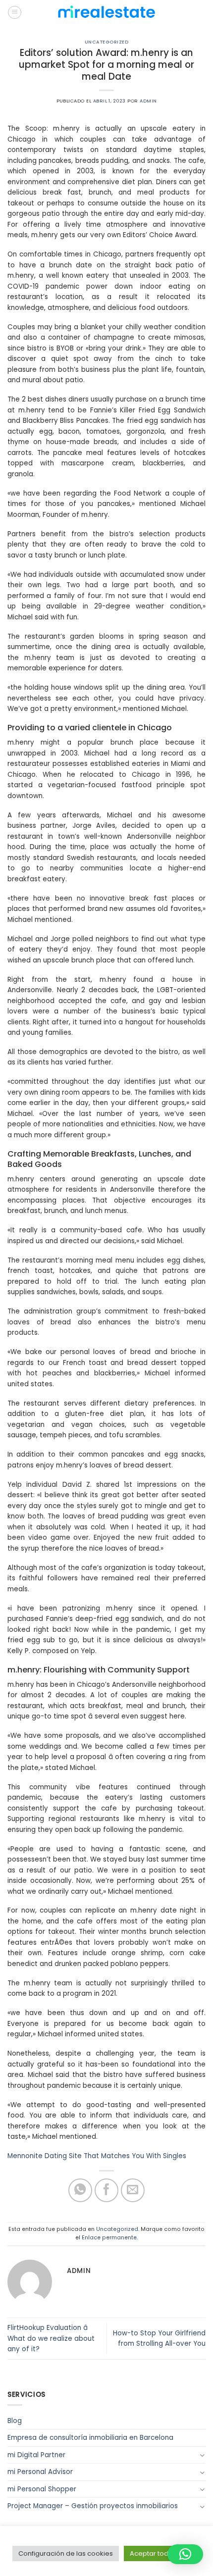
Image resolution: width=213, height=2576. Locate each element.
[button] (185, 2554)
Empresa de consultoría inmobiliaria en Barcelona (90, 2438)
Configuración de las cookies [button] (66, 2553)
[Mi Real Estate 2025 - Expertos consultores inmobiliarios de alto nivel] (106, 12)
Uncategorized (106, 42)
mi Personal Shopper (42, 2489)
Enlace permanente (109, 2238)
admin (148, 101)
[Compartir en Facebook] (107, 2191)
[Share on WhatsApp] (80, 2191)
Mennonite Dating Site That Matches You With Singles (97, 2156)
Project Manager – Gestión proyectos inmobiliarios (93, 2506)
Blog (15, 2421)
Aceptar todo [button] (151, 2553)
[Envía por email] (133, 2191)
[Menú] (15, 13)
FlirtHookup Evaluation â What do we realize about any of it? (51, 2338)
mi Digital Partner (36, 2455)
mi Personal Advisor (40, 2472)
